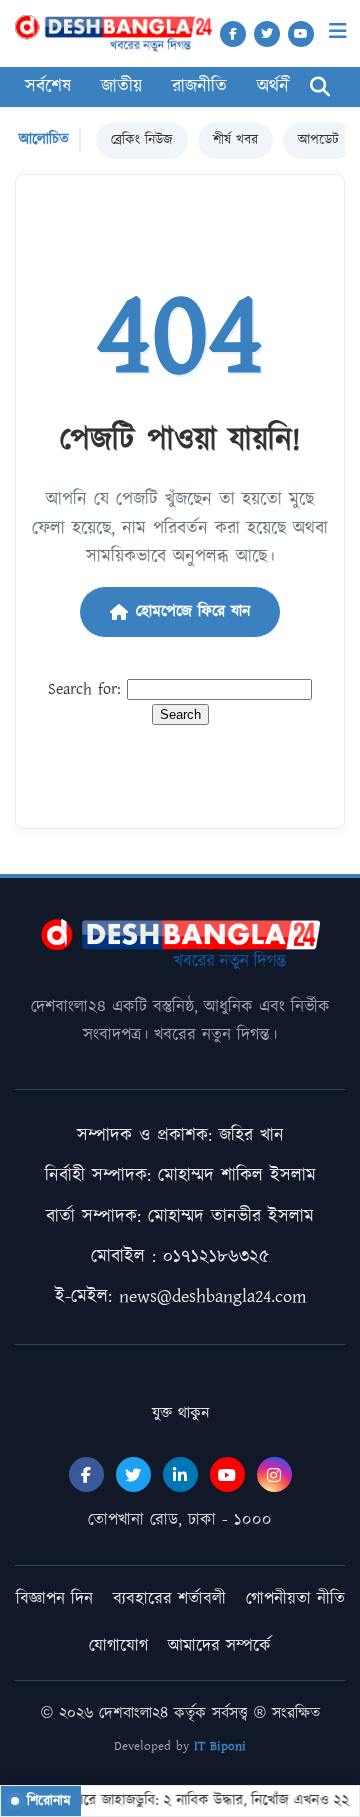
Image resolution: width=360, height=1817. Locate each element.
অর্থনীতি (283, 87)
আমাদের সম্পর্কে (219, 1646)
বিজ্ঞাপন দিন (54, 1599)
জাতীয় (121, 87)
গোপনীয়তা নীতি (295, 1599)
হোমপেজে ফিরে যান (193, 611)
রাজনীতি (199, 87)
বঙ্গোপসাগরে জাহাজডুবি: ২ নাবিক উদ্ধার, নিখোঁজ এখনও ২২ (184, 1800)
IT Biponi (220, 1746)
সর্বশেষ (48, 87)
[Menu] (338, 31)
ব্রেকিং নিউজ (142, 140)
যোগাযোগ (118, 1646)
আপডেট (318, 140)
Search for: (84, 689)
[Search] (320, 87)
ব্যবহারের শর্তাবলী (169, 1599)
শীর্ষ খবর (235, 140)
